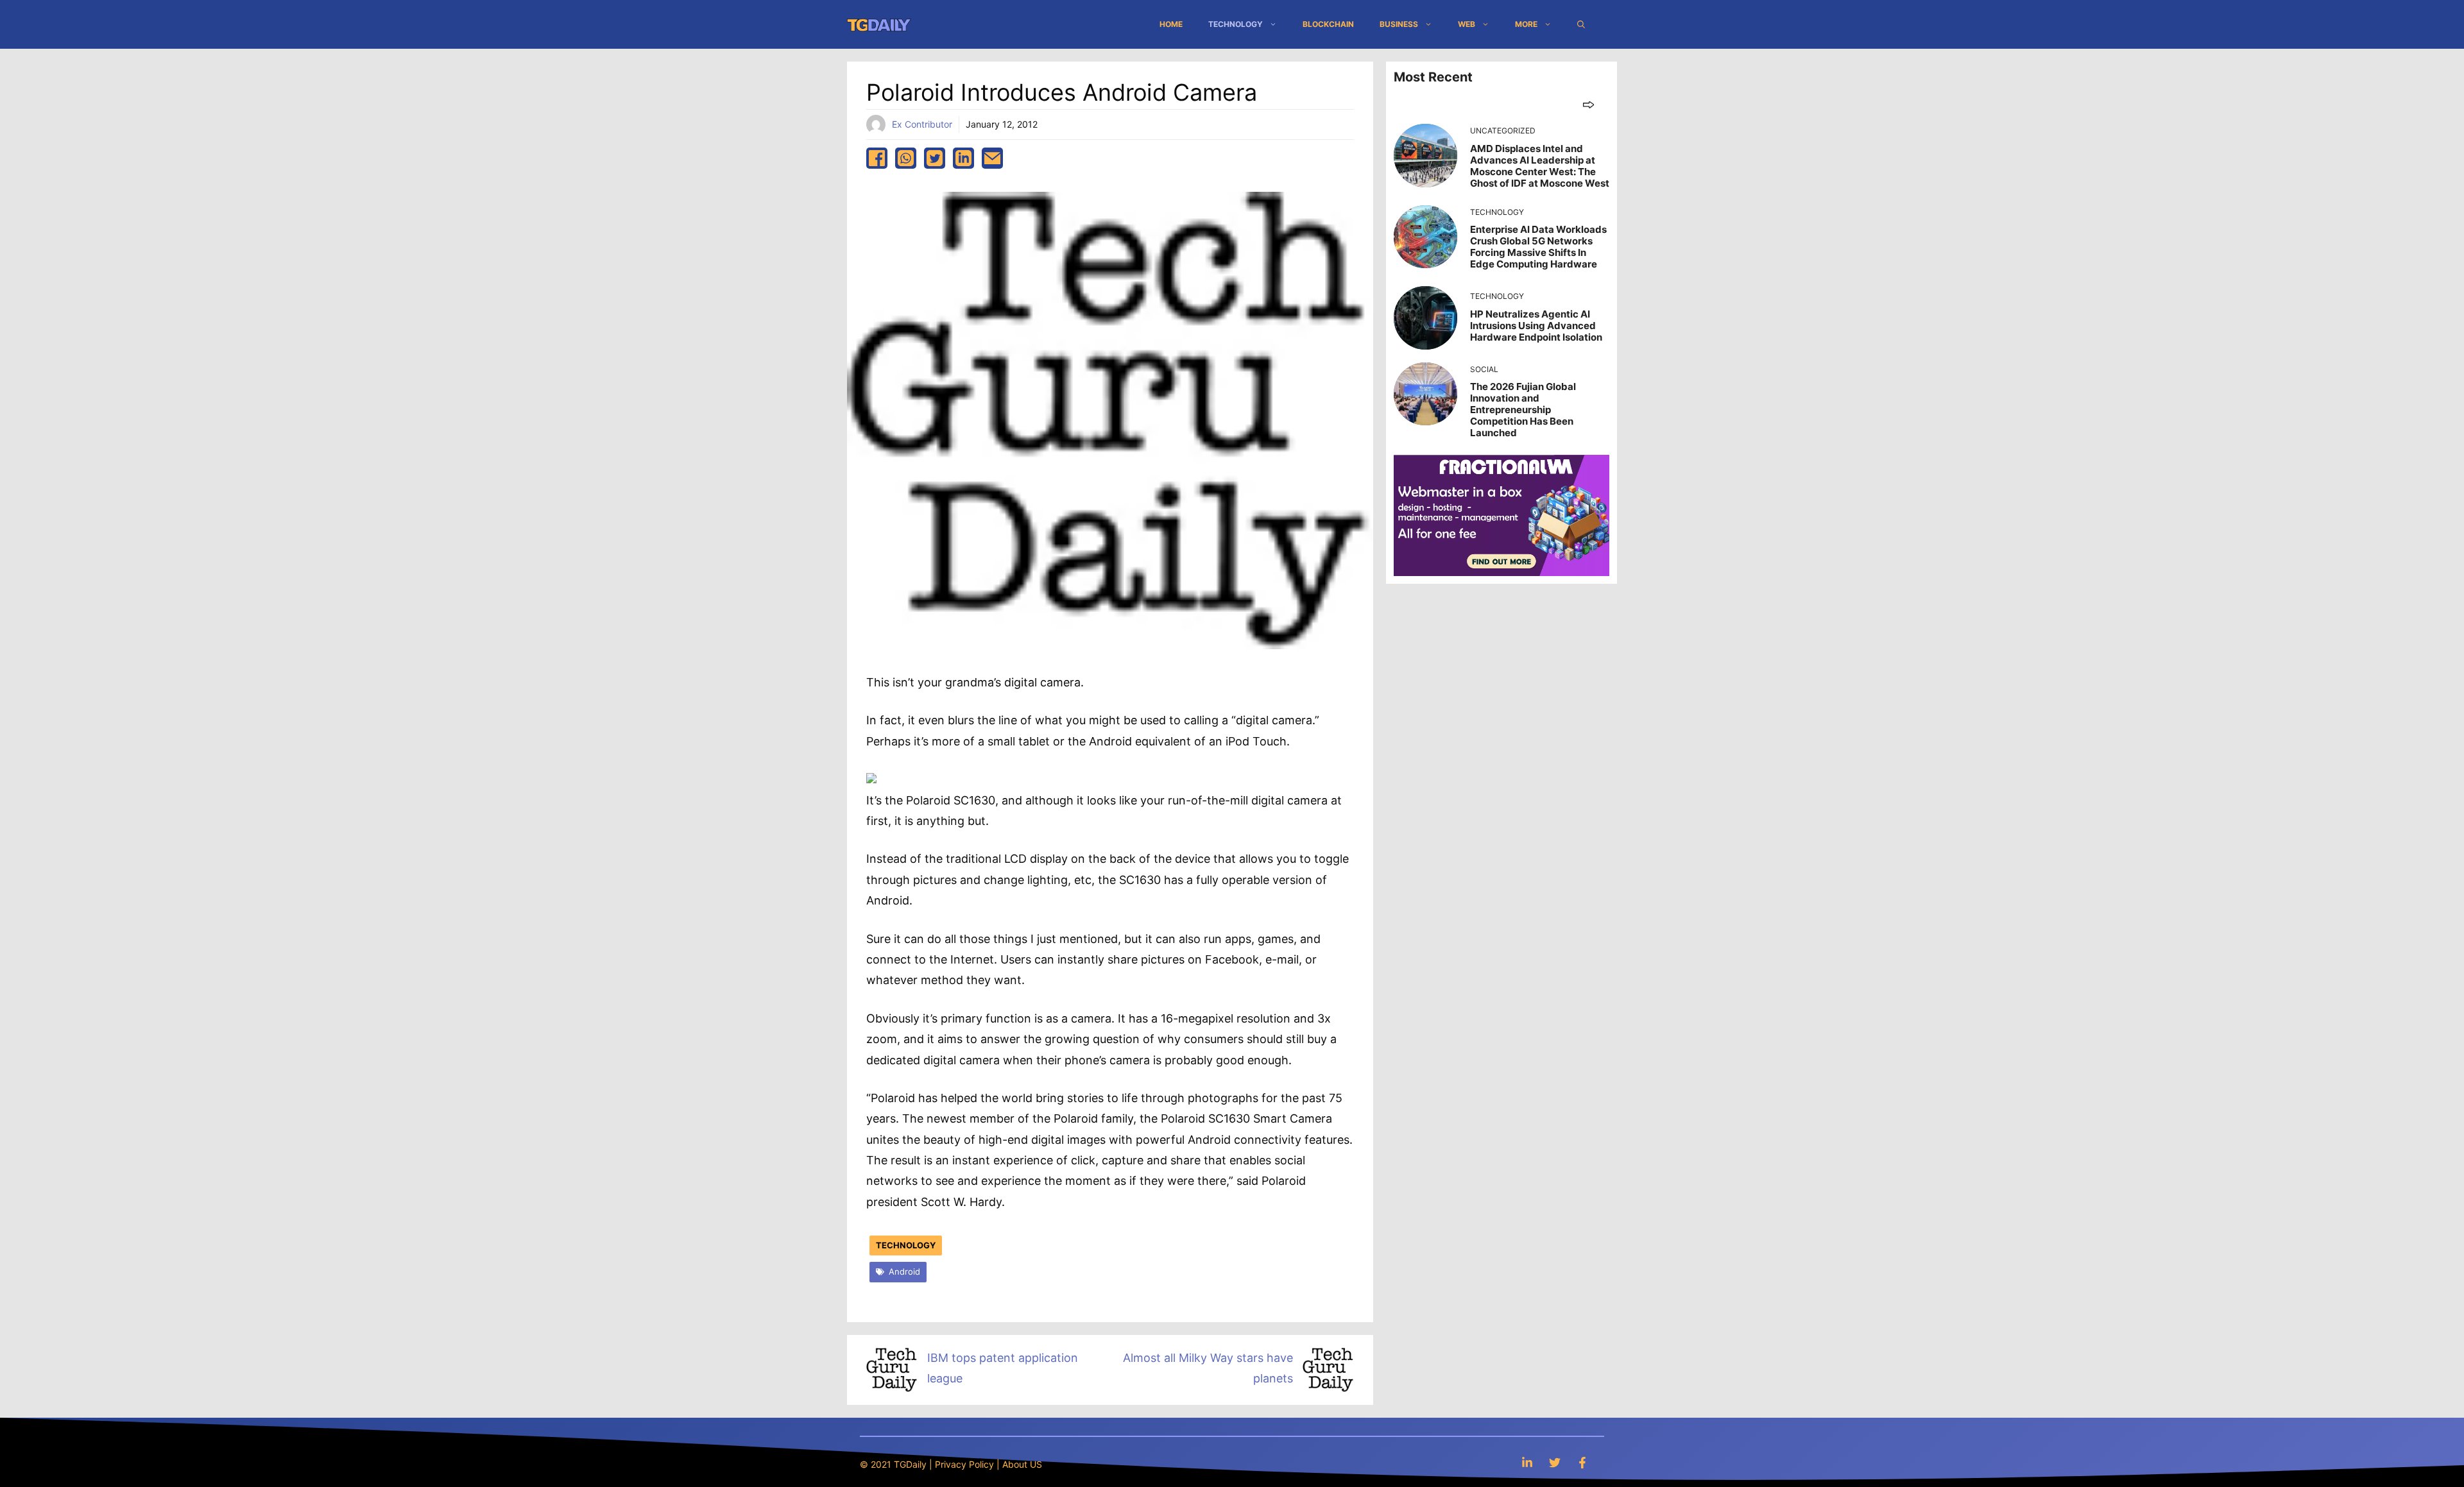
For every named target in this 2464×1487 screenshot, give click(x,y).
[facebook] (877, 158)
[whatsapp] (906, 158)
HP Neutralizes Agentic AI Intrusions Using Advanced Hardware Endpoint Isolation (1536, 326)
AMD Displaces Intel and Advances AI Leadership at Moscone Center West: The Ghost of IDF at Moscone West (1540, 166)
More (1526, 24)
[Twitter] (1555, 1462)
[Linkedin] (1527, 1462)
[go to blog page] (1588, 104)
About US (1022, 1464)
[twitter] (935, 158)
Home (1171, 24)
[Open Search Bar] (1581, 24)
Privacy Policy (964, 1464)
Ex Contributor (922, 124)
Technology (1236, 24)
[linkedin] (963, 158)
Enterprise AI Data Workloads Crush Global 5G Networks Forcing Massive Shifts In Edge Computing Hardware (1538, 247)
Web (1467, 24)
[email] (992, 158)
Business (1399, 24)
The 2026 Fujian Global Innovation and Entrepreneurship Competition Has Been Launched (1523, 410)
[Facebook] (1582, 1462)
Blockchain (1328, 24)
